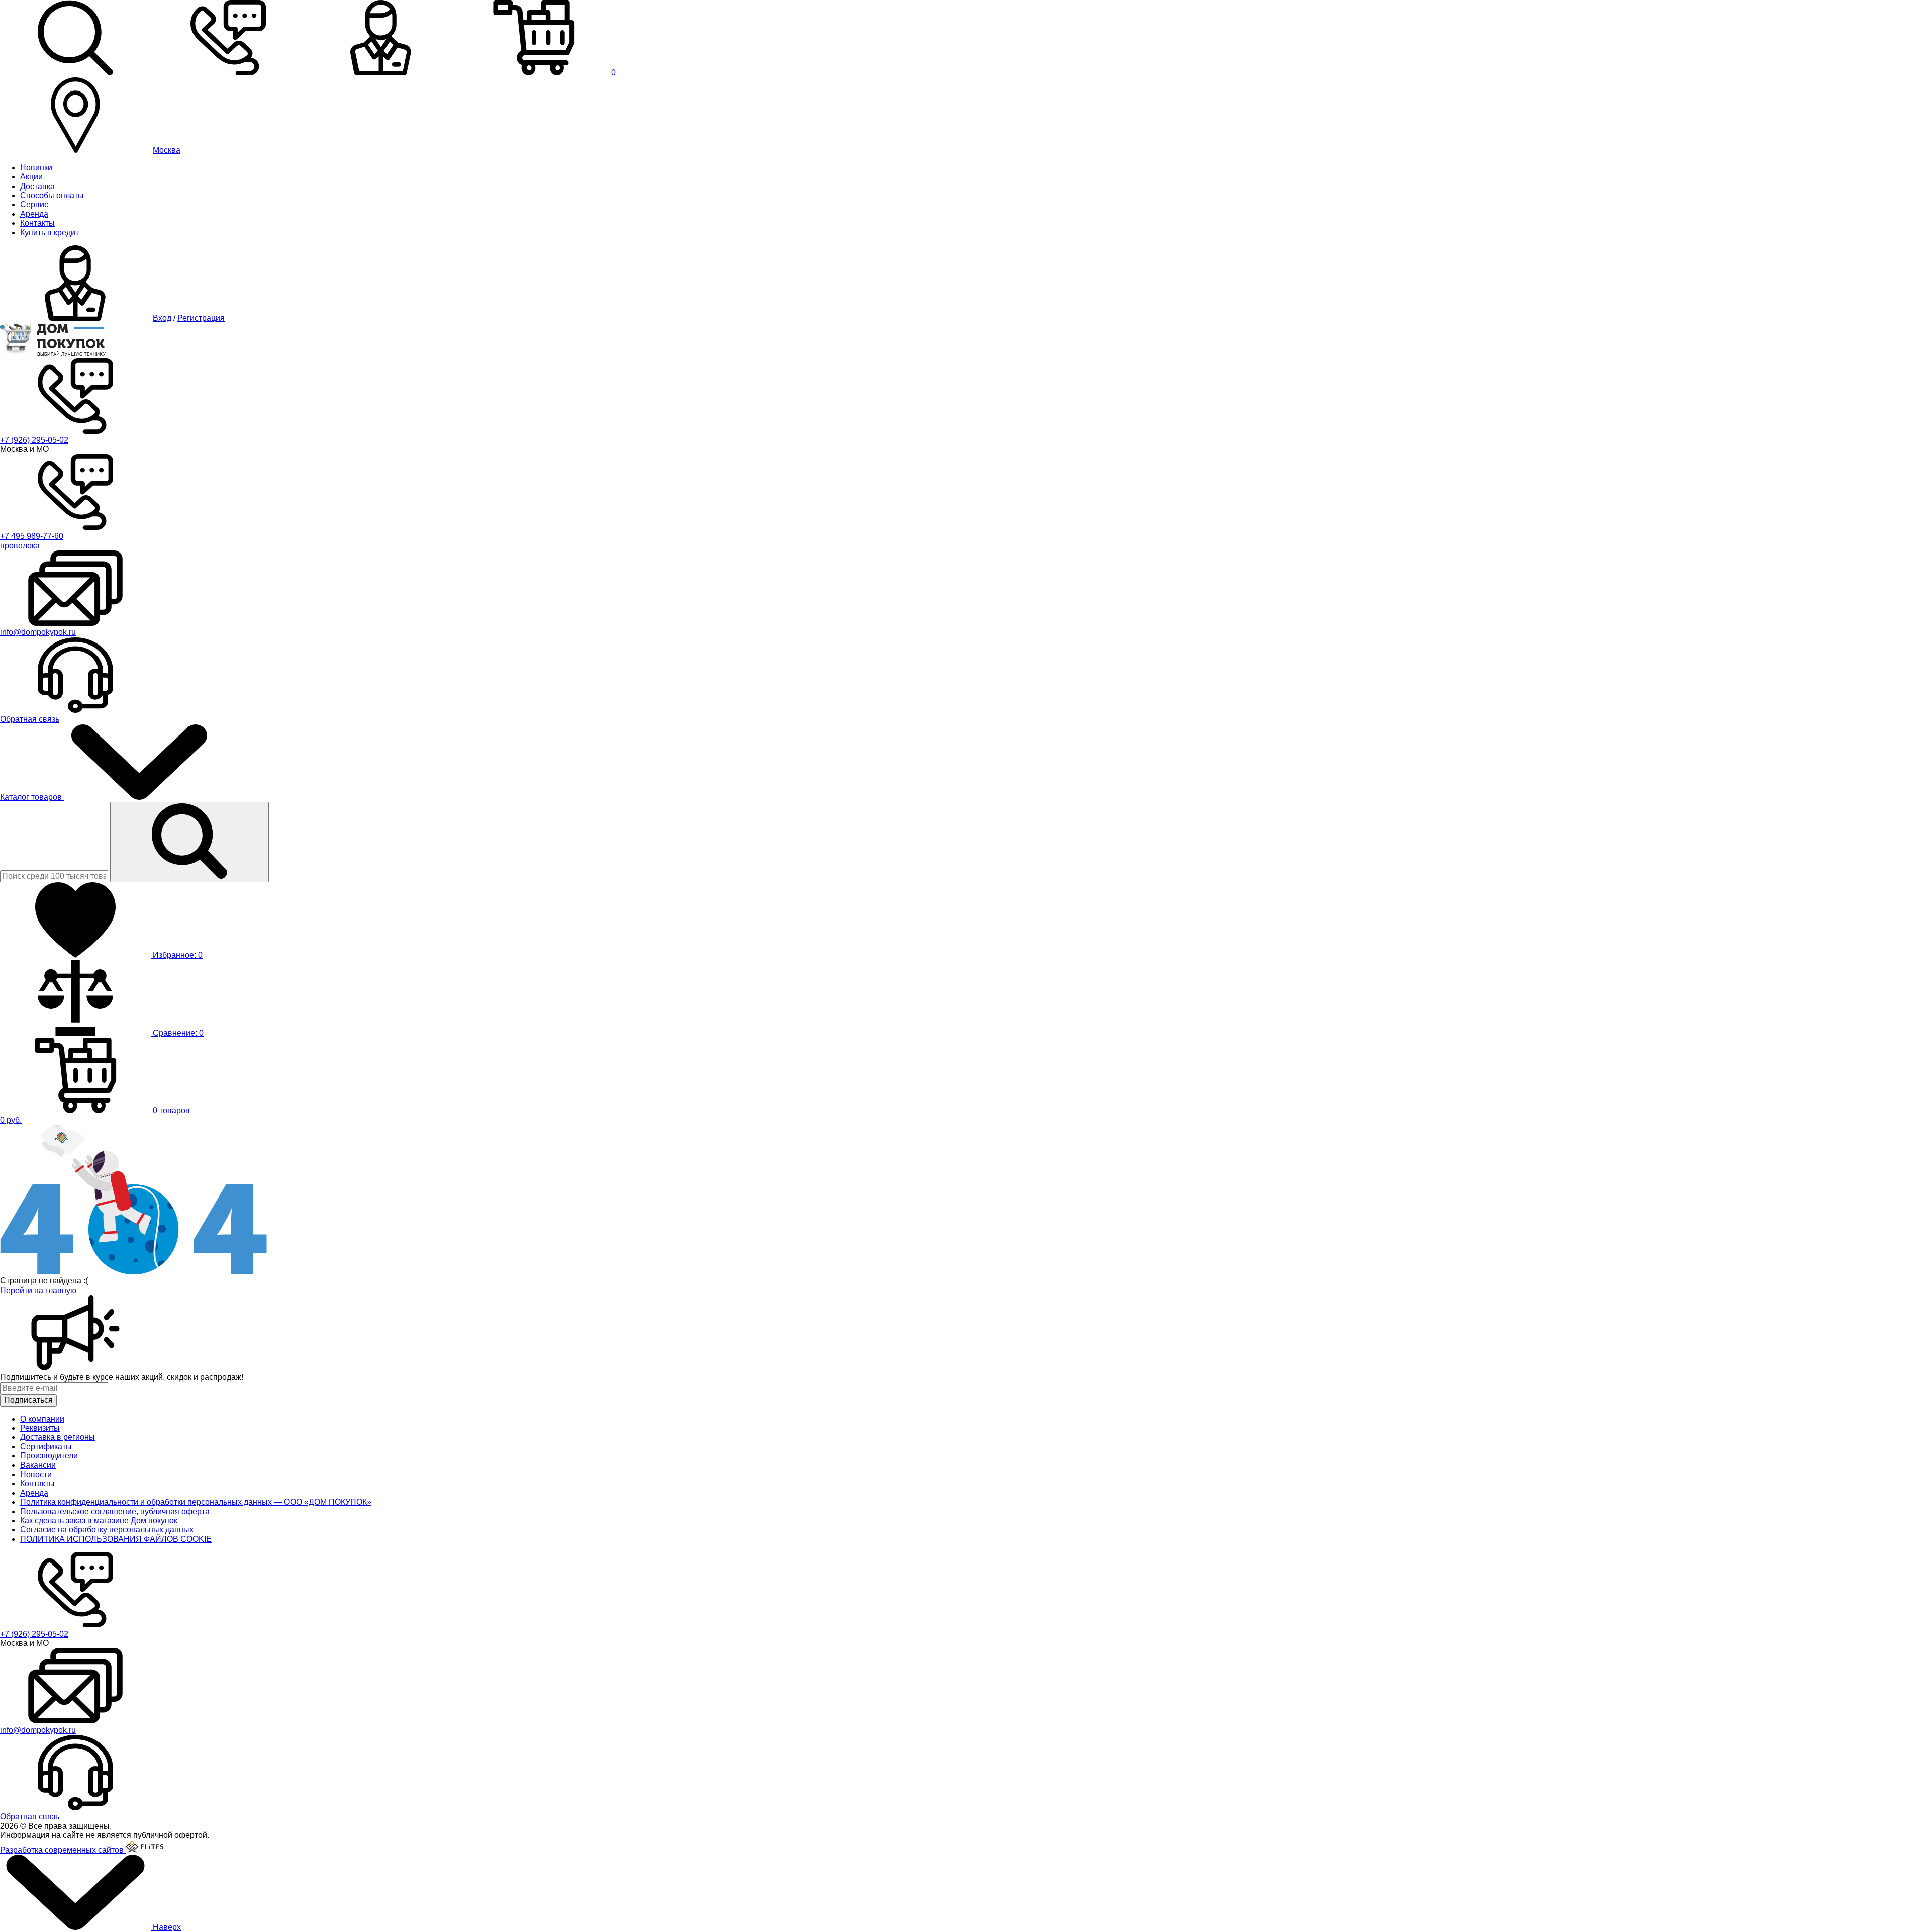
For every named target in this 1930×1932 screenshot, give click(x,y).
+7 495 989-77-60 (32, 536)
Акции (31, 177)
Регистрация (201, 318)
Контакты (37, 223)
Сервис (34, 204)
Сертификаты (46, 1447)
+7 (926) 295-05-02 (34, 440)
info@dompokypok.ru (38, 632)
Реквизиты (40, 1428)
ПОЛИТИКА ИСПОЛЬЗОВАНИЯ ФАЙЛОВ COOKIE (116, 1539)
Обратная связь (30, 719)
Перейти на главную (38, 1290)
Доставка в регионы (58, 1437)
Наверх (166, 1927)
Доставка (37, 186)
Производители (49, 1456)
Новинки (36, 168)
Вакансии (38, 1465)
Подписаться (28, 1400)
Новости (36, 1474)
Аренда (34, 214)
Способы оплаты (52, 195)
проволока (20, 546)
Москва (167, 150)
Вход (162, 318)
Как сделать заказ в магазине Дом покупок (99, 1521)
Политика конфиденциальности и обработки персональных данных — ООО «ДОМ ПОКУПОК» (196, 1502)
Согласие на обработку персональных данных (107, 1530)
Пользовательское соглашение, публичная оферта (115, 1511)
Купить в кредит (50, 233)
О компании (42, 1419)
